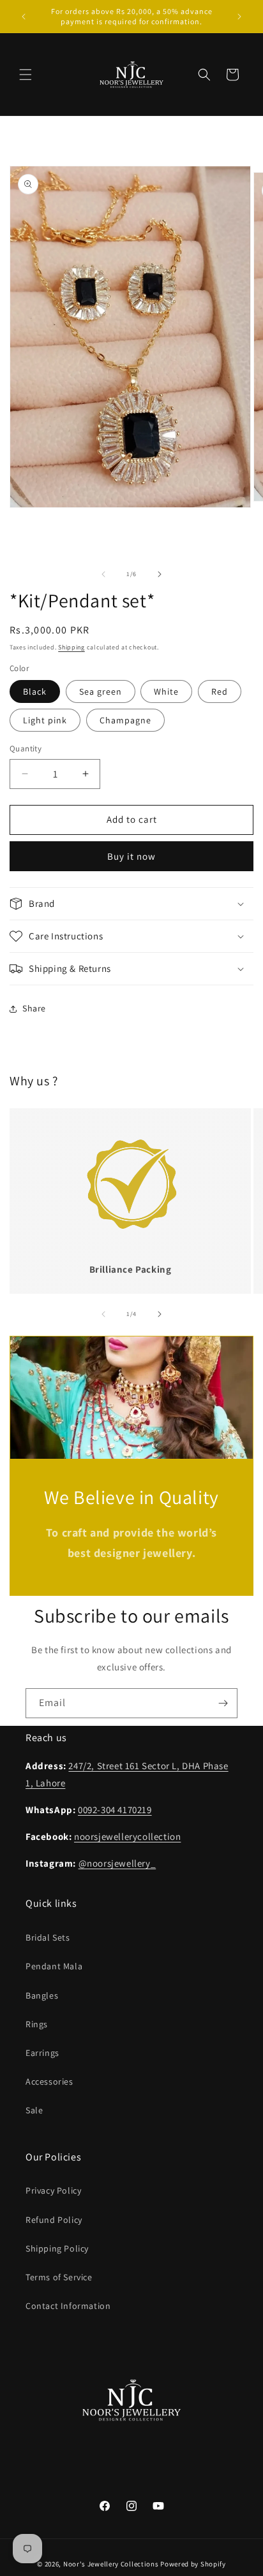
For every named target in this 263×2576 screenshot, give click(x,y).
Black (35, 691)
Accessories (49, 2081)
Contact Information (68, 2306)
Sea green (101, 691)
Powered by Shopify (193, 2564)
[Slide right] (160, 574)
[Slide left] (103, 574)
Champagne (125, 720)
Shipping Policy (57, 2248)
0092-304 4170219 (115, 1810)
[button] (26, 75)
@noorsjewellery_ (117, 1863)
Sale (34, 2110)
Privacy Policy (53, 2190)
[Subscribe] (223, 1703)
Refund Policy (54, 2220)
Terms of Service (59, 2277)
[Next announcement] (239, 17)
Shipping (71, 647)
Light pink (45, 720)
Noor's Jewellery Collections (111, 2564)
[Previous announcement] (24, 17)
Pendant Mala (54, 1966)
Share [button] (34, 1008)
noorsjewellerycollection (127, 1836)
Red (220, 691)
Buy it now (131, 856)
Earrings (42, 2053)
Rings (37, 2024)
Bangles (42, 1995)
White (166, 691)
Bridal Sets (48, 1937)
